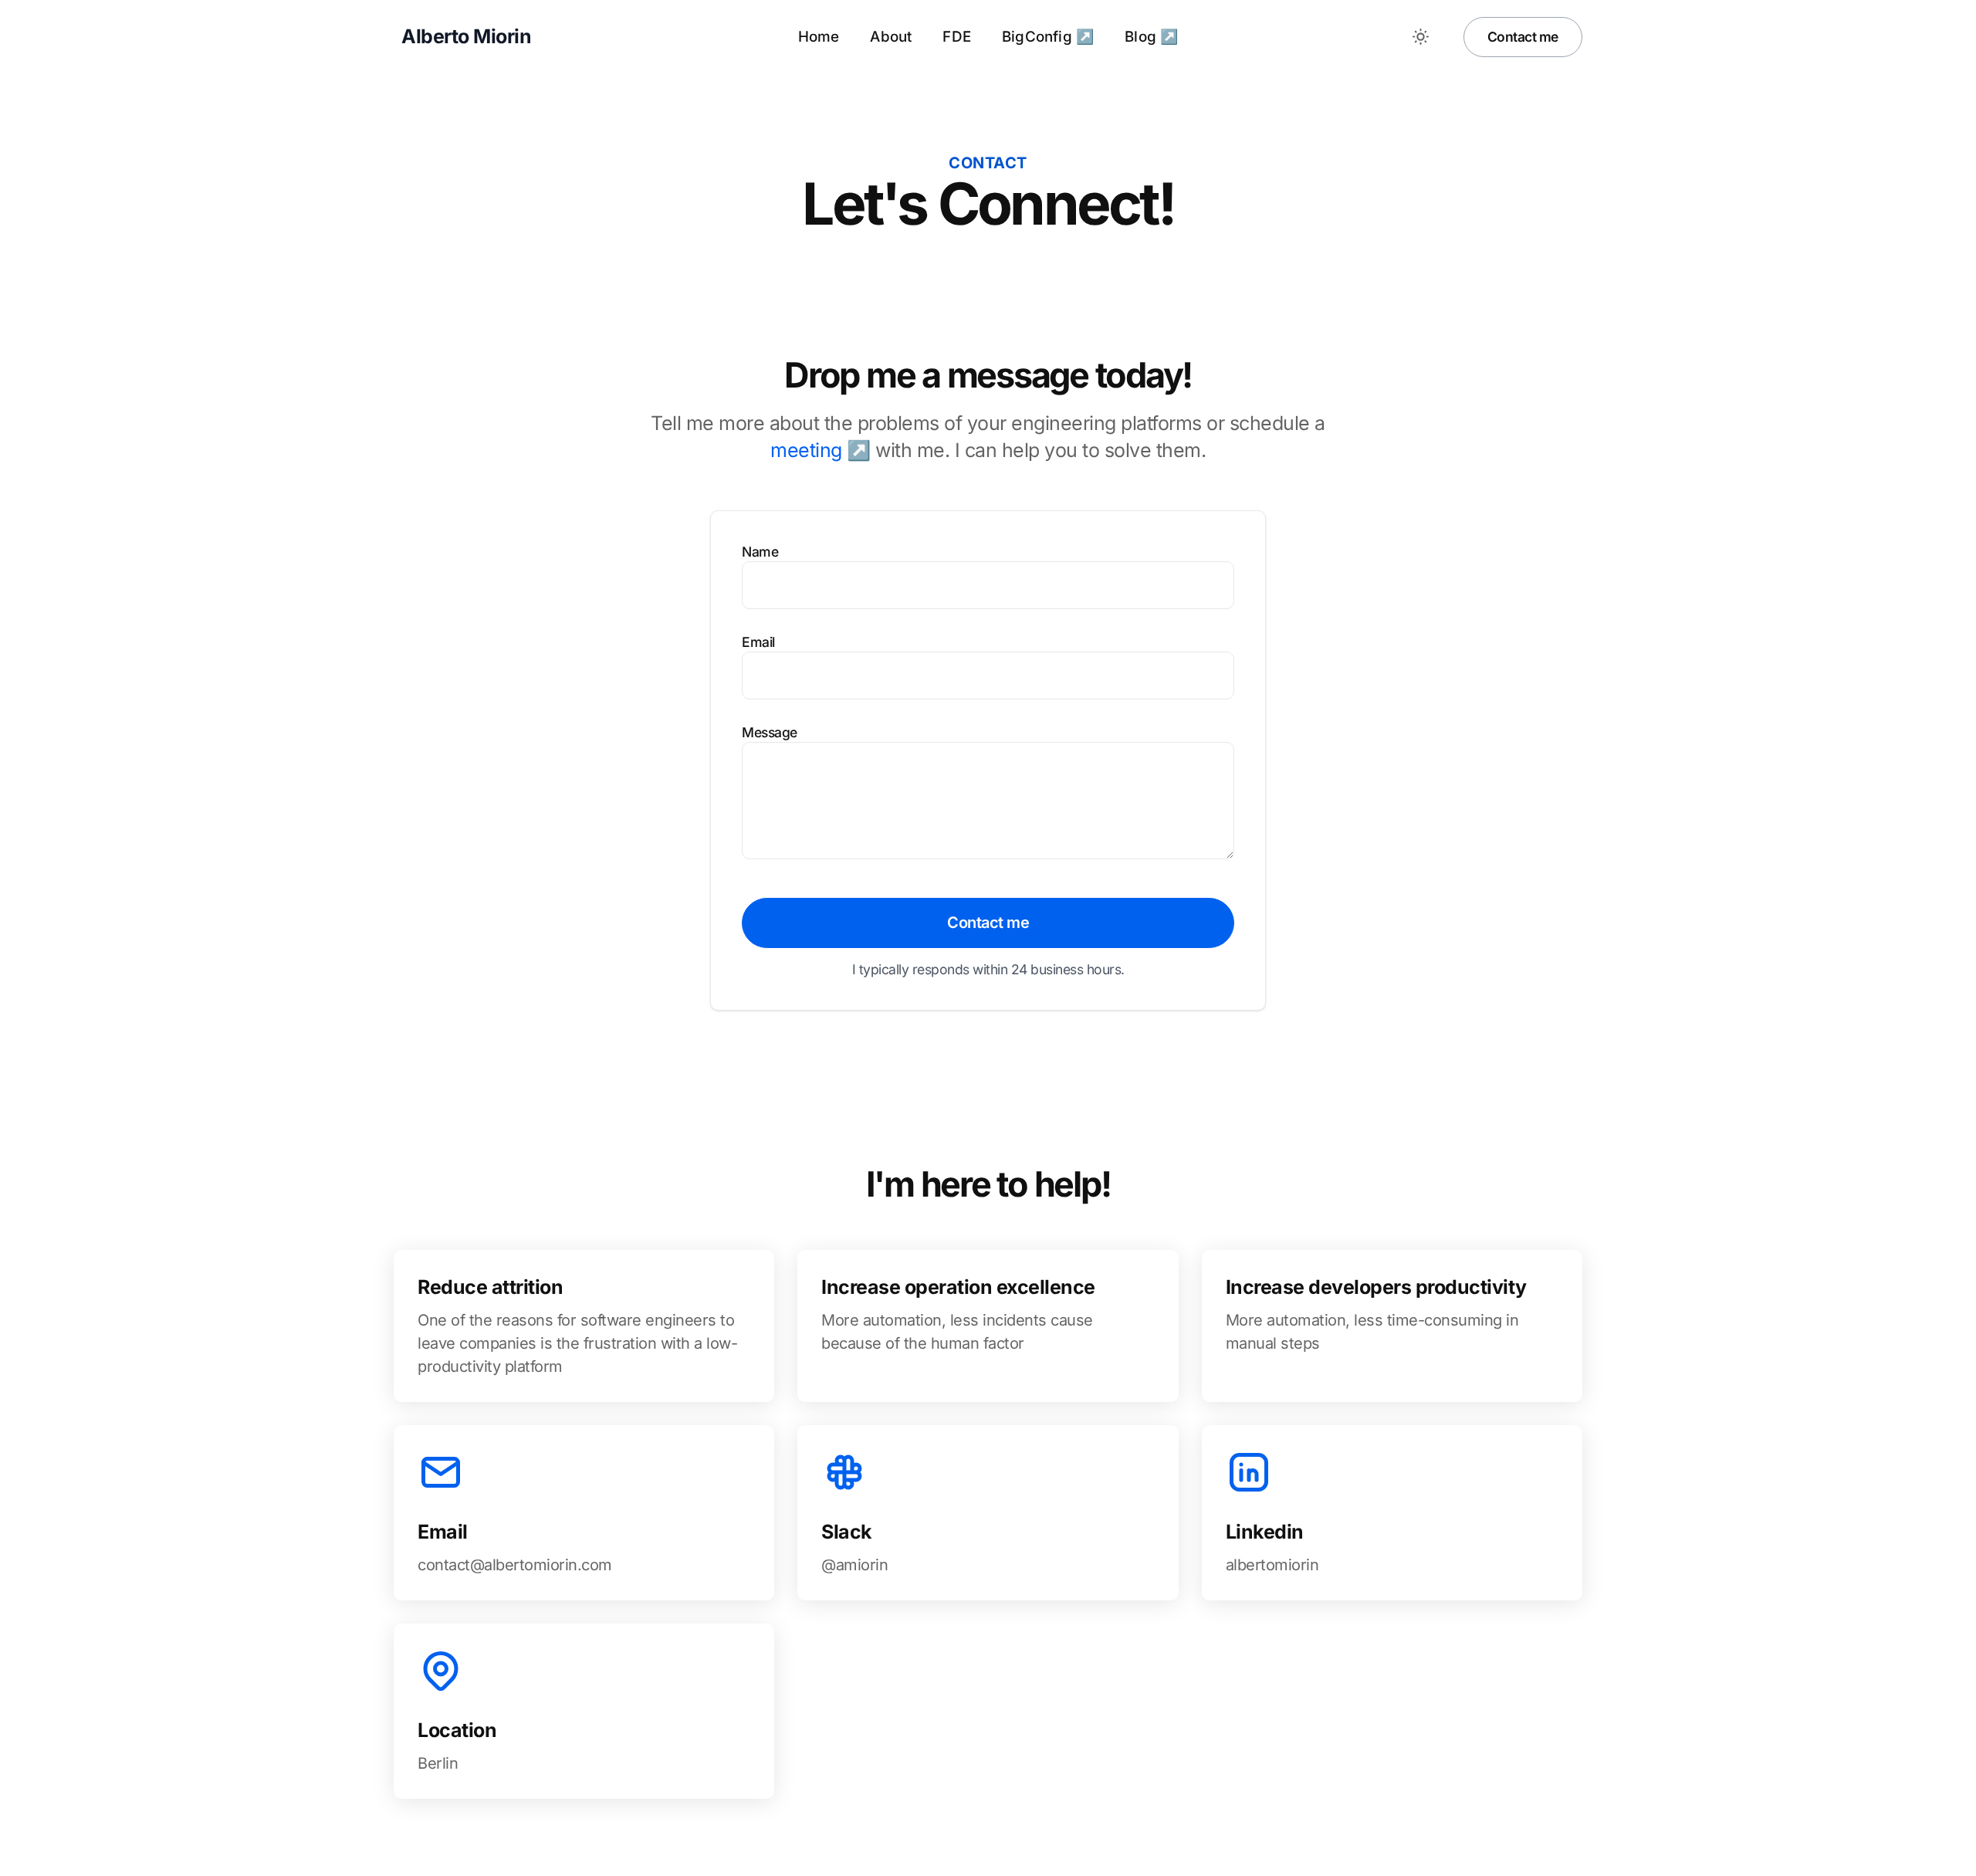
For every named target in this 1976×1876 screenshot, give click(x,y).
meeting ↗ (821, 450)
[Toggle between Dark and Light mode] (1421, 37)
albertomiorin (1272, 1565)
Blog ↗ (1151, 37)
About (891, 37)
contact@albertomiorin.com (515, 1565)
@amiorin (854, 1565)
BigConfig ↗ (1048, 37)
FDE (957, 37)
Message (770, 732)
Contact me (1523, 37)
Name (760, 552)
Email (758, 642)
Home (819, 37)
